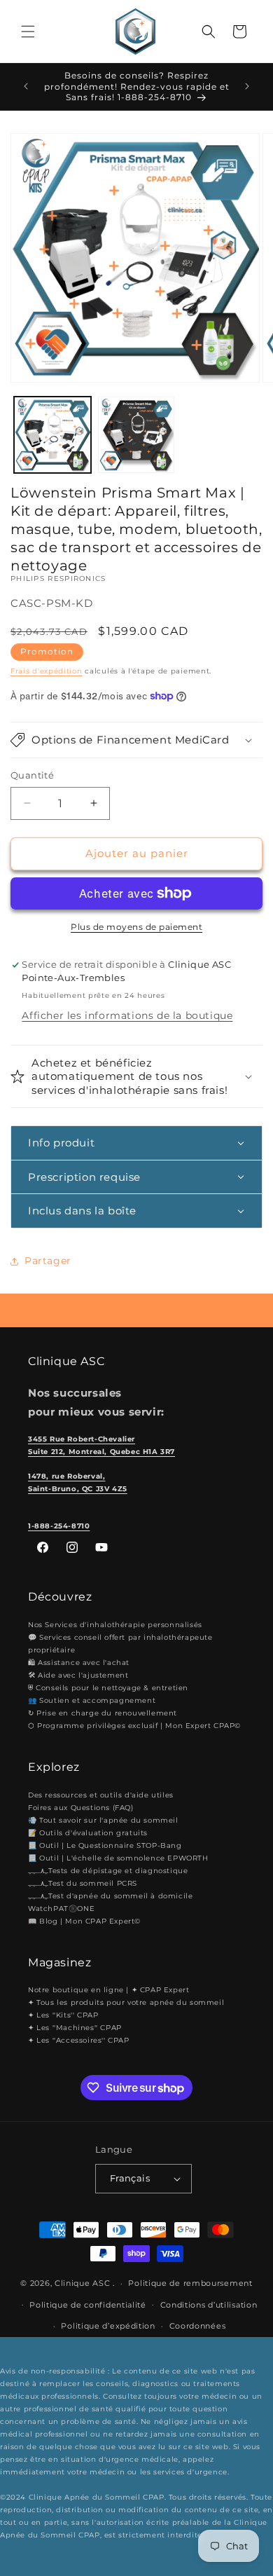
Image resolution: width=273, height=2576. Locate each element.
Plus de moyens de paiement (136, 927)
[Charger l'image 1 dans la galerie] (52, 435)
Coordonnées (198, 2326)
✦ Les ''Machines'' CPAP (75, 2028)
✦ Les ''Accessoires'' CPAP (79, 2040)
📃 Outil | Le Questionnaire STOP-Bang (105, 1845)
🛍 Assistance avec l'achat (79, 1663)
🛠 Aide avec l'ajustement (78, 1675)
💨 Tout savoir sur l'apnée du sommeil (103, 1820)
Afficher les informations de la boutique (127, 1015)
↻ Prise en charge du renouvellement (103, 1713)
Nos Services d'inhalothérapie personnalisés (115, 1625)
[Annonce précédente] (26, 86)
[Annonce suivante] (247, 86)
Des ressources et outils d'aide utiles (101, 1795)
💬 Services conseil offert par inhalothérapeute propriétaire (120, 1644)
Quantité (32, 775)
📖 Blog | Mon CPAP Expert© (84, 1921)
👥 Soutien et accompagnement (92, 1700)
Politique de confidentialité (88, 2305)
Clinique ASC (82, 2283)
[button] (28, 32)
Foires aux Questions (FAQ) (81, 1808)
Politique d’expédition (108, 2326)
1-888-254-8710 (59, 1526)
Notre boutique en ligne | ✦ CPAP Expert (108, 1990)
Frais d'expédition (47, 671)
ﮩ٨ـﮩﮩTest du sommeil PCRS (83, 1883)
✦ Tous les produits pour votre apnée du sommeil (126, 2002)
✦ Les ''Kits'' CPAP (63, 2015)
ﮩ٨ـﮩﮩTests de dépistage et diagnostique (108, 1871)
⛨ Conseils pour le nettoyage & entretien (108, 1688)
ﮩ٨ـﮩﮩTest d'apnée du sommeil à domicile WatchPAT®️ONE (110, 1902)
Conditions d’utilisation (209, 2305)
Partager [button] (48, 1261)
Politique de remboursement (190, 2283)
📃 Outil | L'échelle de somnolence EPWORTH (118, 1858)
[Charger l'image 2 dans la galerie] (136, 435)
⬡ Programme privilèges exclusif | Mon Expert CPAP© (134, 1726)
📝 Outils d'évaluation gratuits (88, 1833)
